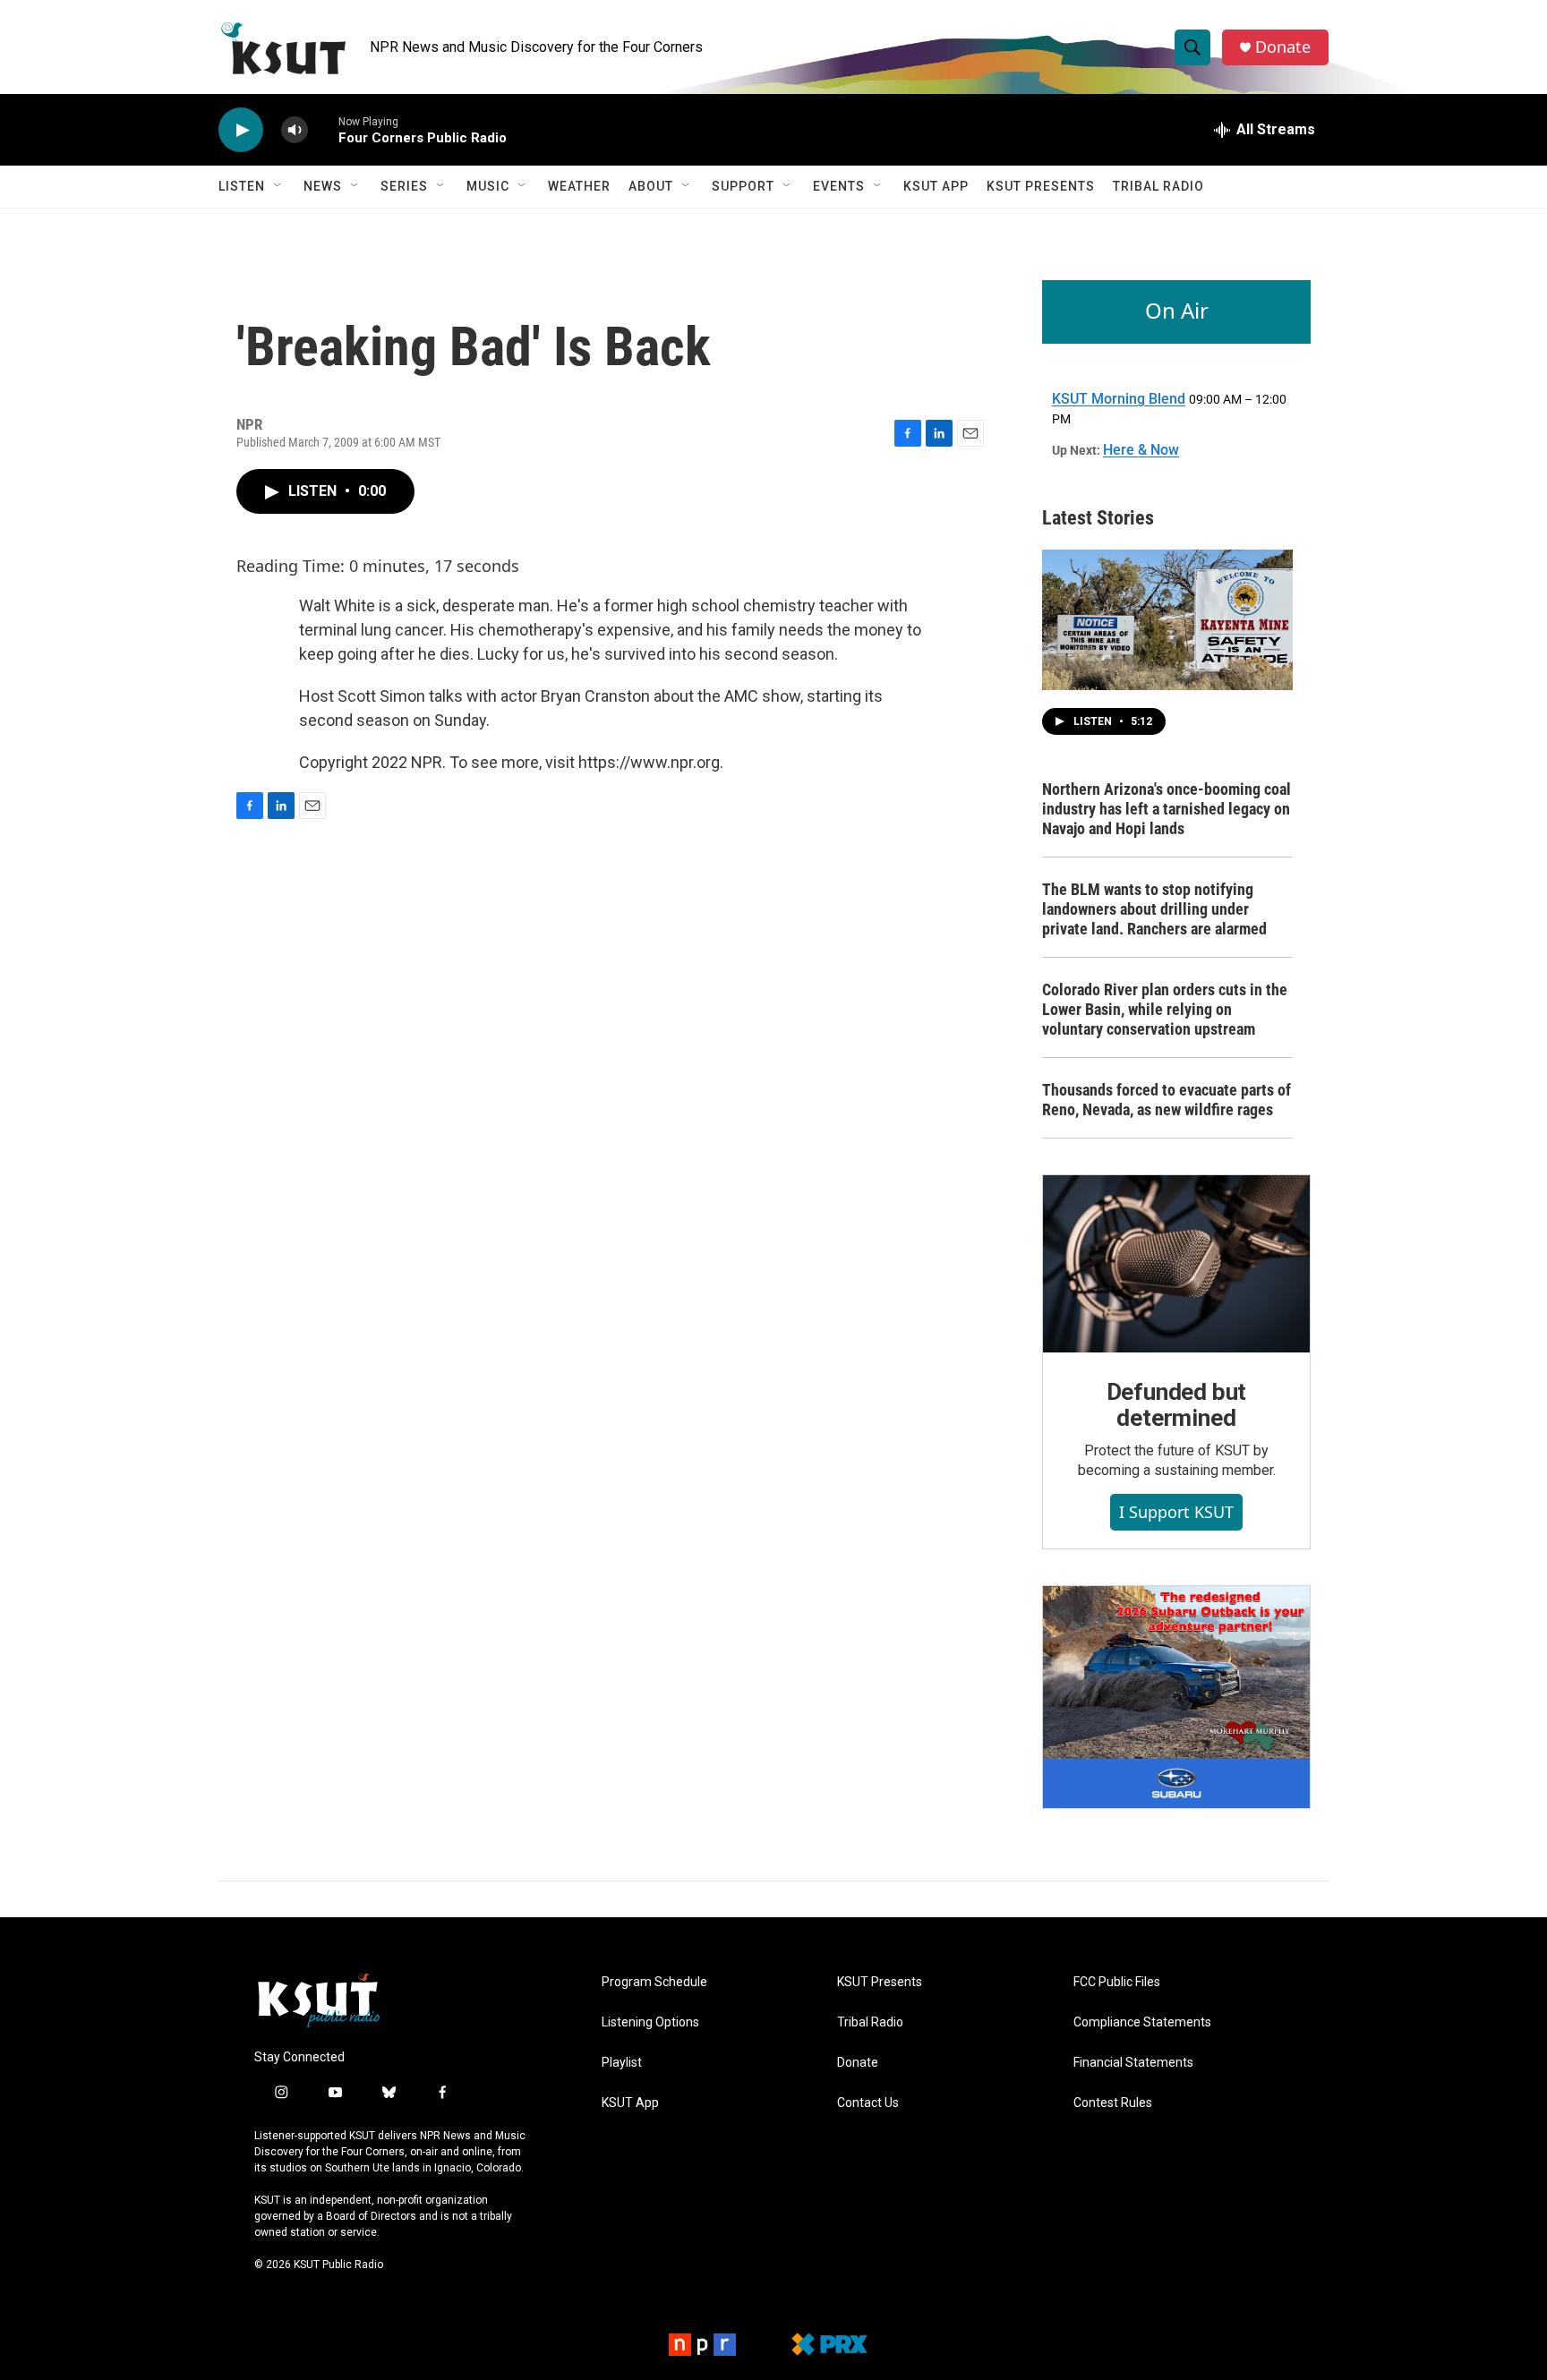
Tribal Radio (1158, 186)
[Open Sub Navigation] (278, 186)
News (323, 186)
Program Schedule (654, 1982)
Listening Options (650, 2022)
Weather (579, 186)
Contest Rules (1113, 2103)
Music (488, 186)
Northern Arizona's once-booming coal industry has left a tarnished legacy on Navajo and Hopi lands (1167, 809)
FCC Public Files (1117, 1982)
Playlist (622, 2063)
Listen (242, 186)
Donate (1283, 47)
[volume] (295, 130)
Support (743, 186)
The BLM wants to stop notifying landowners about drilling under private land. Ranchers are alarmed (1154, 909)
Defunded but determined (1177, 1405)
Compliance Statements (1142, 2022)
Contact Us (868, 2103)
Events (839, 186)
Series (404, 186)
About (651, 186)
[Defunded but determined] (1176, 1264)
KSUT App (936, 186)
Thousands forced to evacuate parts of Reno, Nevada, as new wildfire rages (1167, 1100)
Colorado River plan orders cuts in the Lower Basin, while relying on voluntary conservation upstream (1165, 1009)
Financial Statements (1133, 2063)
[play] (241, 130)
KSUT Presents (1041, 186)
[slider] (323, 129)
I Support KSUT (1176, 1512)
